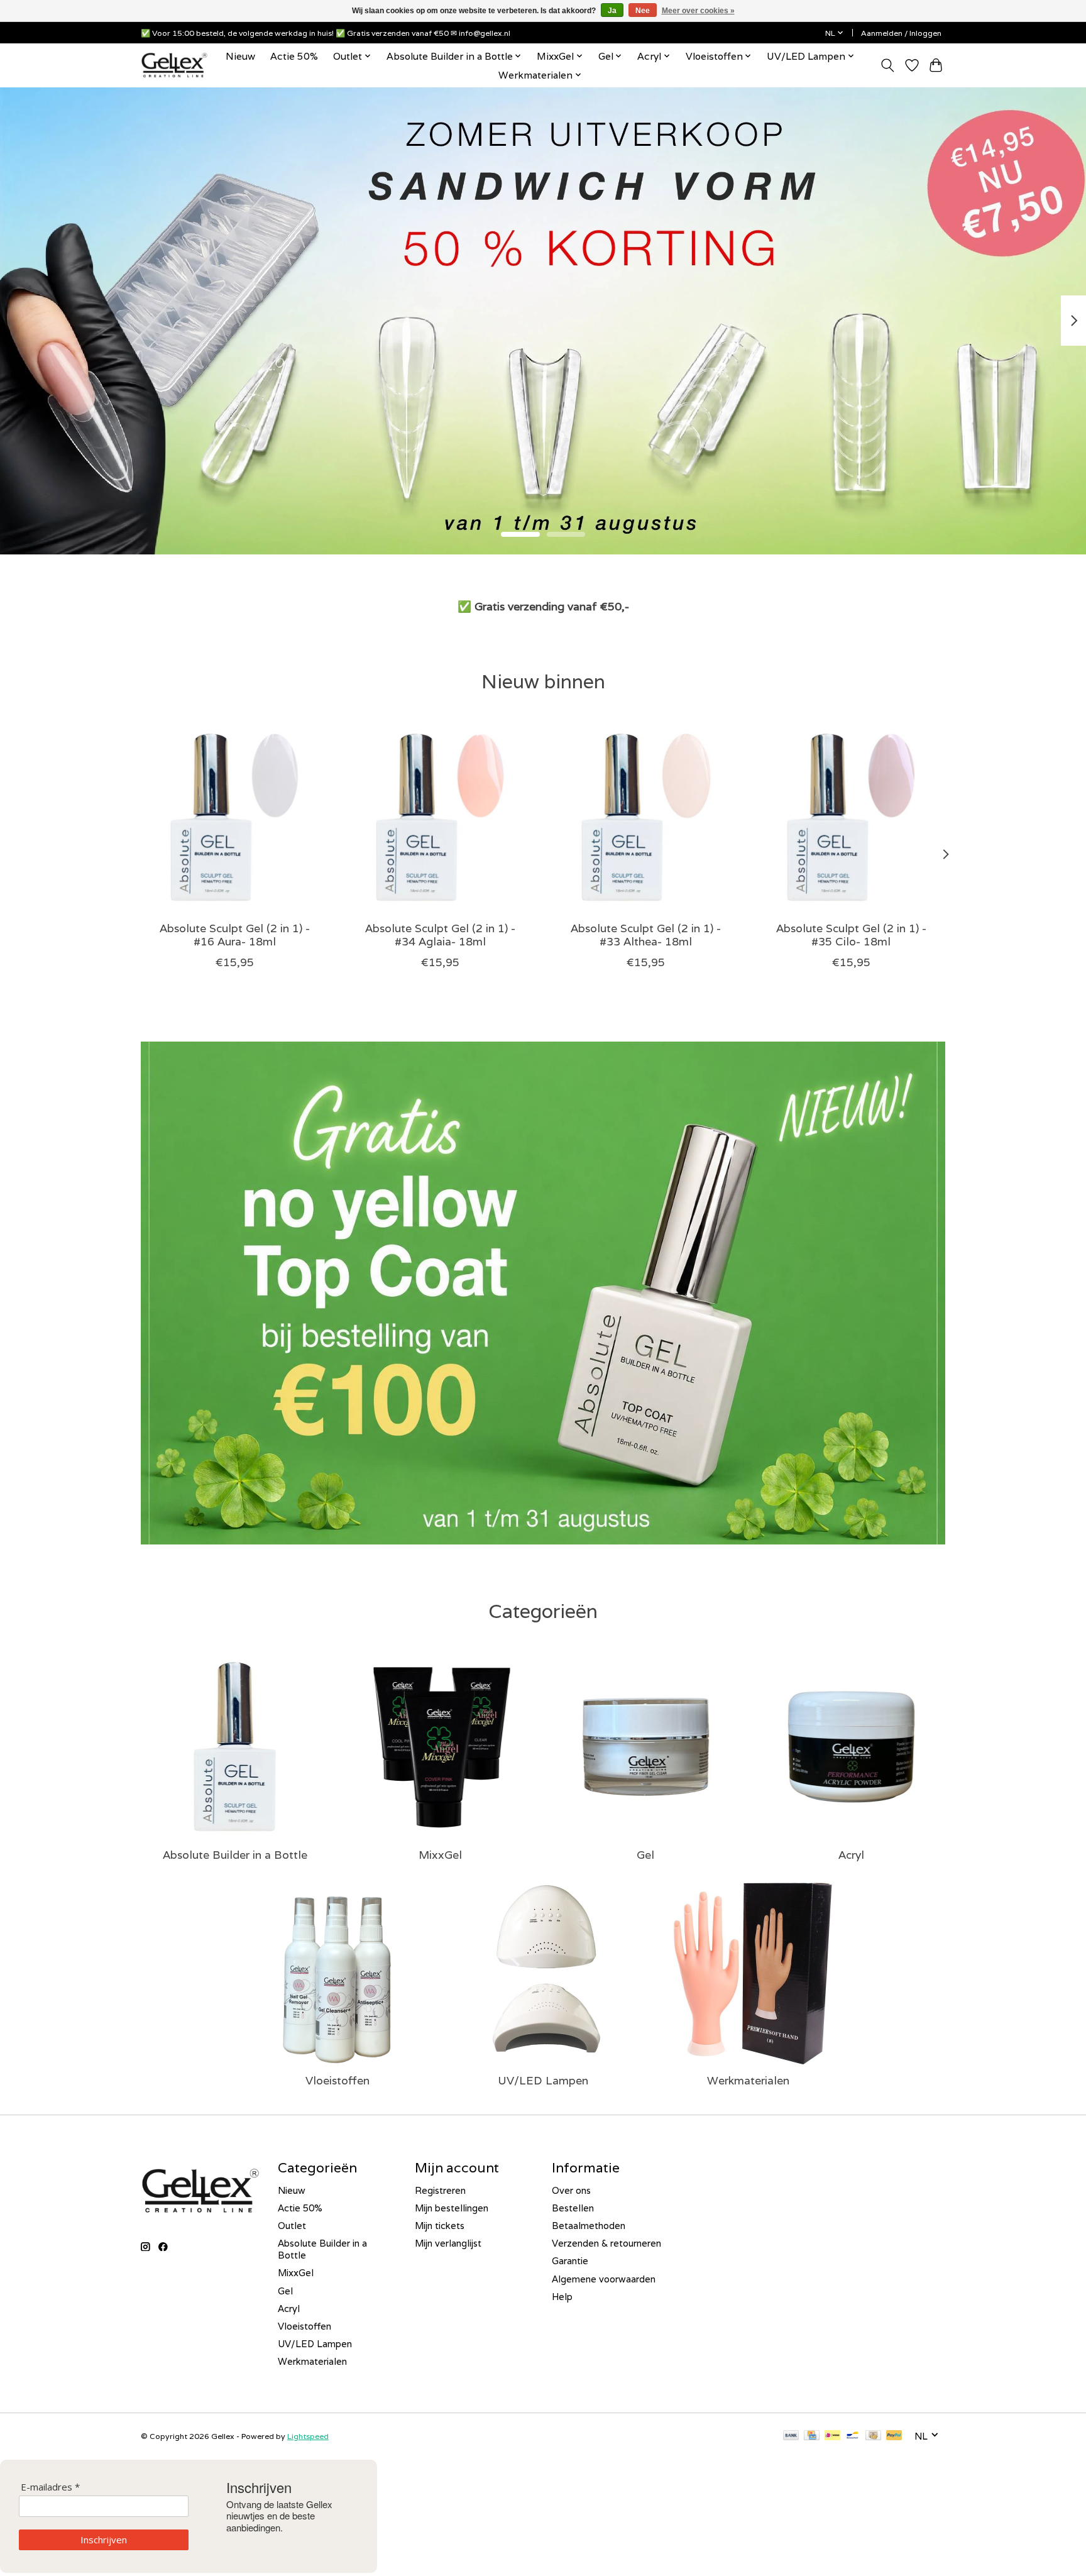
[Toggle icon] (888, 65)
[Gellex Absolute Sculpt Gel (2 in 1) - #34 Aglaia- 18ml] (440, 817)
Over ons (571, 2190)
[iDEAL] (832, 2436)
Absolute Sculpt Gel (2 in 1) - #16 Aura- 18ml (235, 935)
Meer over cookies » (698, 11)
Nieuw (240, 56)
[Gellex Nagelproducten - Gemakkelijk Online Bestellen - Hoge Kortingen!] (174, 65)
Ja (612, 11)
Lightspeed (308, 2436)
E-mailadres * (50, 2487)
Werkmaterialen (748, 2080)
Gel (645, 1855)
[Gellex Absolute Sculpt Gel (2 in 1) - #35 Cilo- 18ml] (851, 817)
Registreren (440, 2190)
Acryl (851, 1855)
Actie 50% (294, 56)
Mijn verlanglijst (448, 2243)
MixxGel (440, 1855)
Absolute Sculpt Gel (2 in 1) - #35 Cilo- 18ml (851, 935)
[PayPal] (894, 2436)
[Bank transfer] (791, 2436)
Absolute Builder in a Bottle (235, 1855)
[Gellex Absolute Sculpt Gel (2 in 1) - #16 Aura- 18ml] (235, 817)
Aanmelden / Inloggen (901, 33)
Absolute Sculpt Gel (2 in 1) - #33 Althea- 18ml (646, 935)
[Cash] (873, 2436)
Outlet (292, 2226)
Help (562, 2297)
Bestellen (573, 2208)
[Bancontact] (853, 2436)
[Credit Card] (812, 2436)
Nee (643, 11)
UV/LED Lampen (543, 2080)
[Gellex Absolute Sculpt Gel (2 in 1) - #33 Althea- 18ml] (646, 817)
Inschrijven (104, 2540)
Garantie (570, 2261)
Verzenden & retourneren (606, 2243)
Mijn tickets (440, 2226)
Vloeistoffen (337, 2080)
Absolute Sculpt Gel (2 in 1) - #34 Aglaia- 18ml (440, 935)
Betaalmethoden (589, 2226)
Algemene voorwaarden (604, 2279)
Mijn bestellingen (452, 2208)
